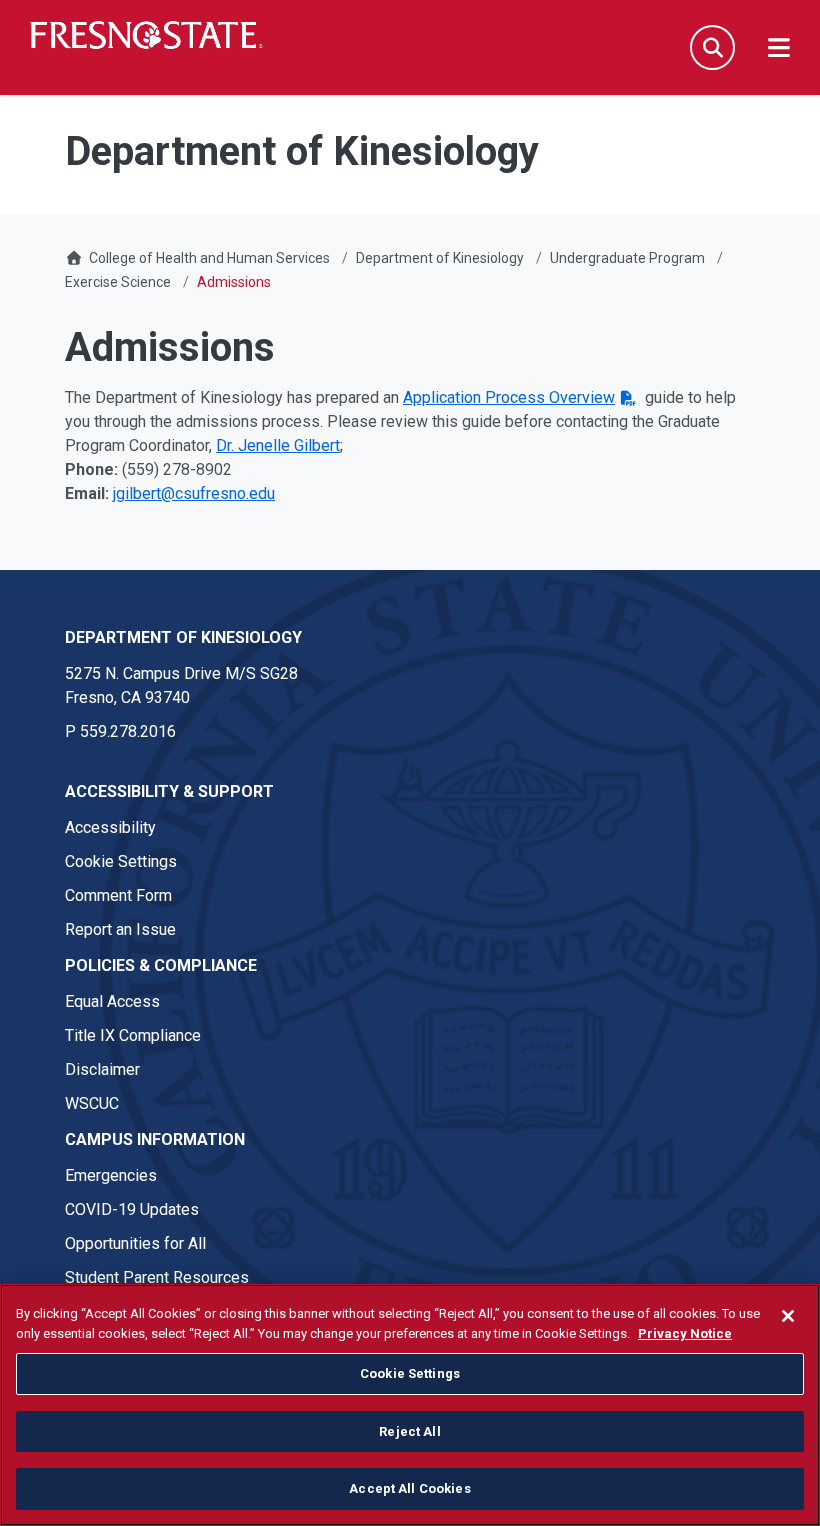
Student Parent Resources (157, 1277)
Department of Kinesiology (440, 258)
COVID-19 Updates (132, 1209)
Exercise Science (118, 282)
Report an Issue (120, 929)
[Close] (788, 1316)
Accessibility (110, 827)
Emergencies (111, 1175)
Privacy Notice (685, 1333)
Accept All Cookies (409, 1488)
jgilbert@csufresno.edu (194, 493)
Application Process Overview (509, 397)
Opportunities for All (135, 1243)
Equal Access (112, 1001)
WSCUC (92, 1103)
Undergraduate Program (627, 258)
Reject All (409, 1431)
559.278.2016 (128, 731)
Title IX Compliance (133, 1035)
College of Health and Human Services (209, 258)
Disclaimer (102, 1069)
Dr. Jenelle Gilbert (278, 445)
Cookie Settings (121, 861)
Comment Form (118, 895)
